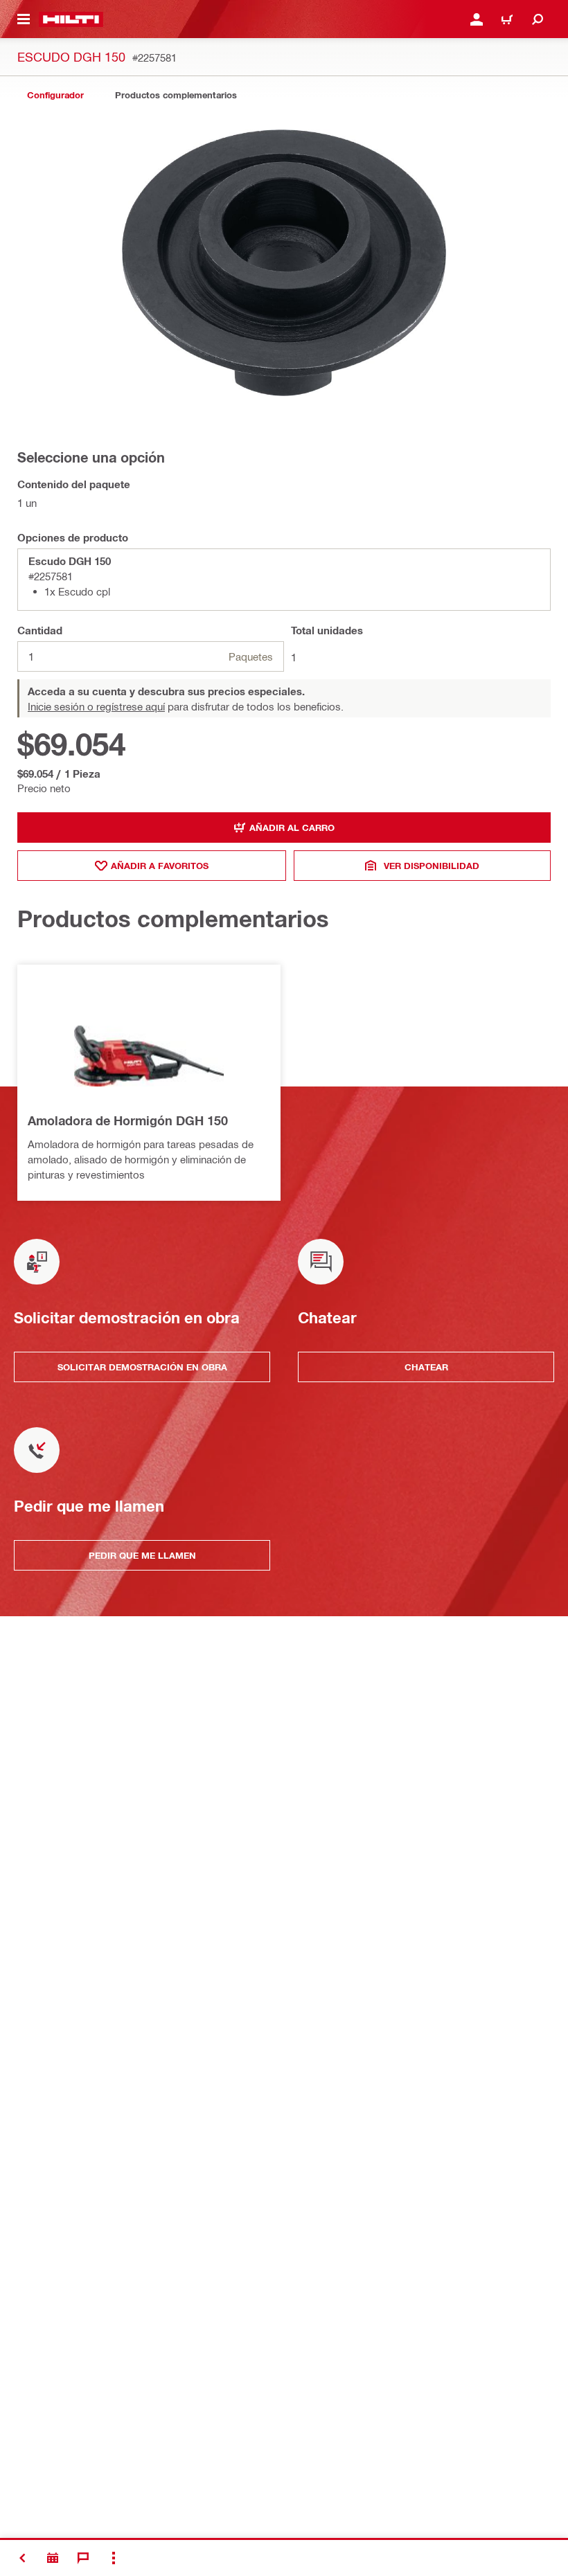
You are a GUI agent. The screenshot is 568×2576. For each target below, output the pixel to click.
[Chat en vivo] (83, 2558)
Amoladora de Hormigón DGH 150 (128, 1120)
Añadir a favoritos (160, 866)
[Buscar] (538, 19)
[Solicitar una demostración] (53, 2558)
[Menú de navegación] (24, 19)
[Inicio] (71, 19)
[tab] (55, 95)
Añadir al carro (292, 828)
